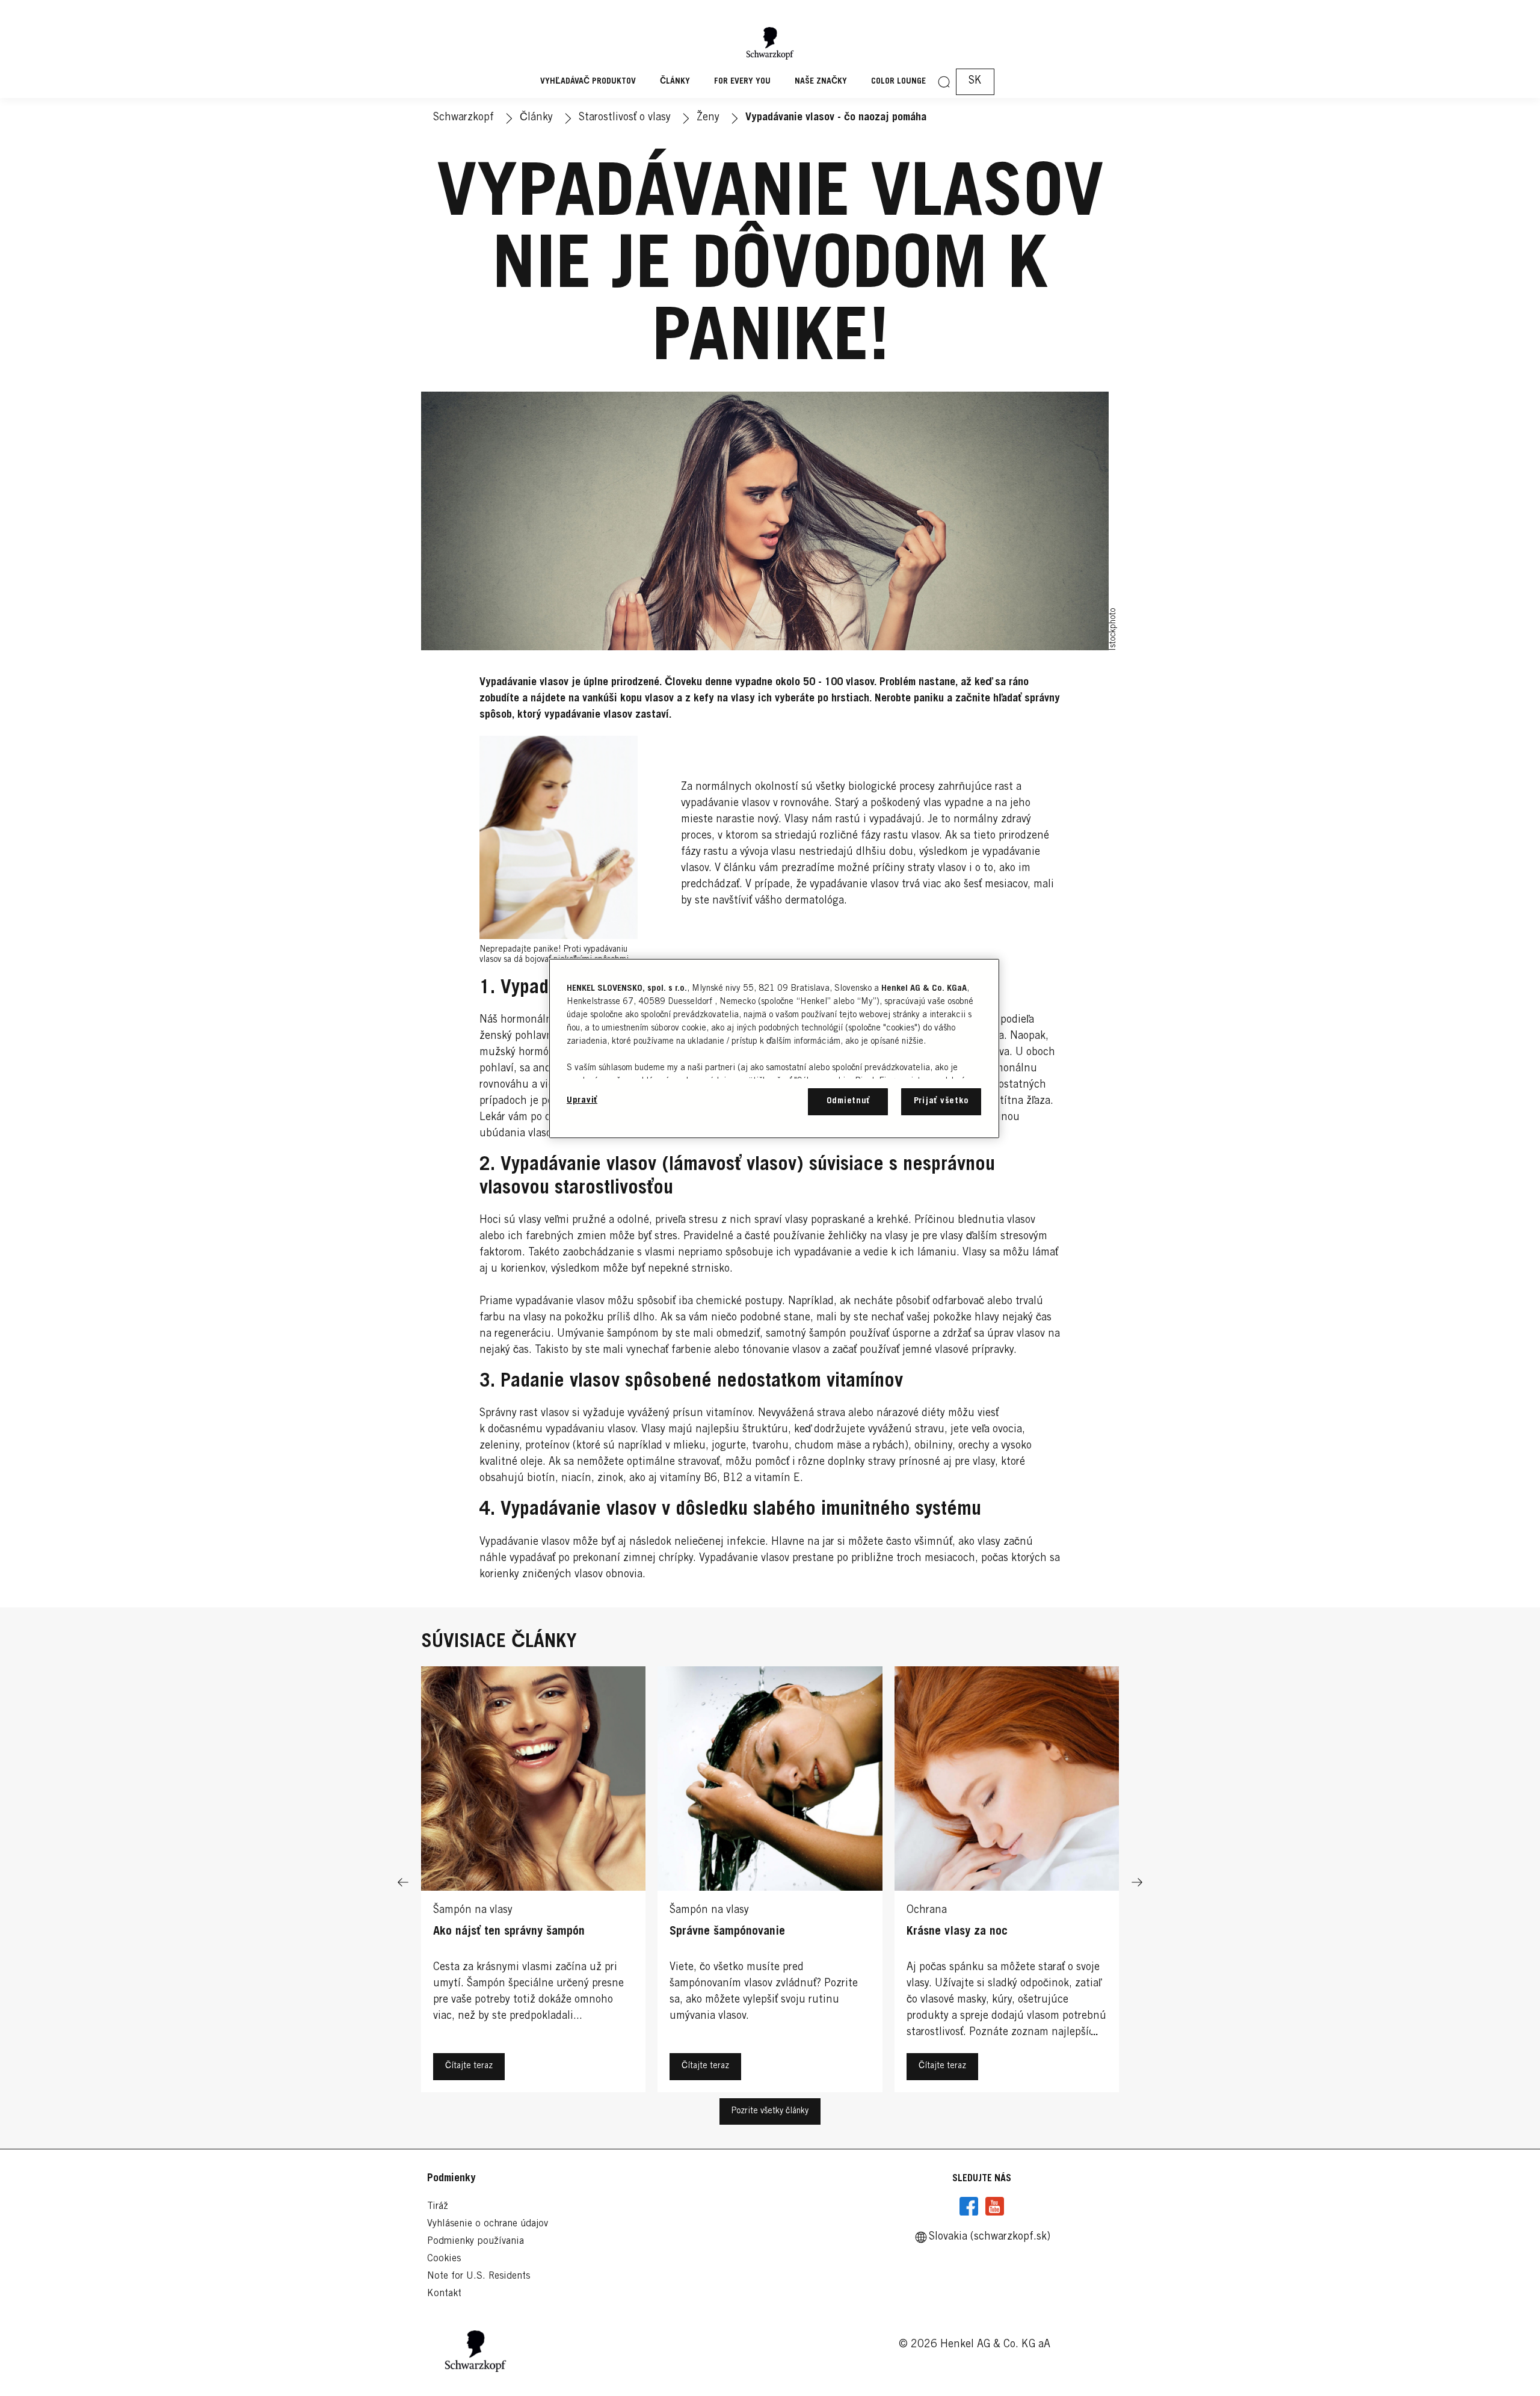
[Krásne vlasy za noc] (1007, 1882)
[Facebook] (969, 2207)
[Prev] (403, 1882)
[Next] (1137, 1882)
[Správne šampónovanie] (770, 1882)
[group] (770, 1882)
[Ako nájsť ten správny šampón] (533, 1882)
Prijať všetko (941, 1101)
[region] (774, 1048)
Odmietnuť (849, 1101)
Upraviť (582, 1101)
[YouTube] (994, 2207)
